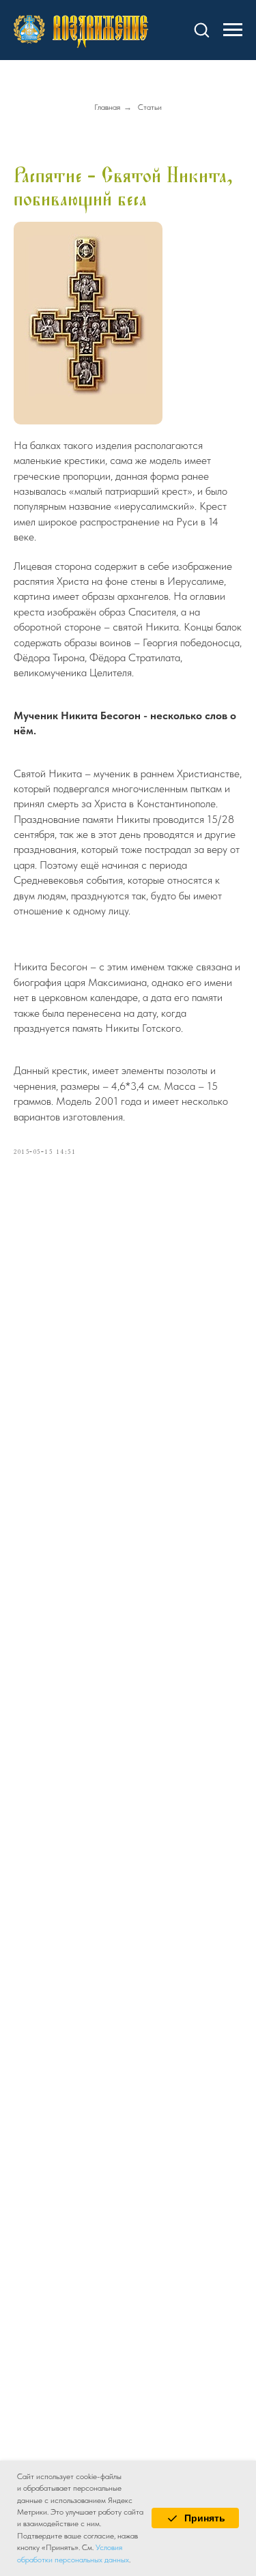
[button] (201, 29)
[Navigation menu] (233, 30)
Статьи (150, 107)
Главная (107, 107)
